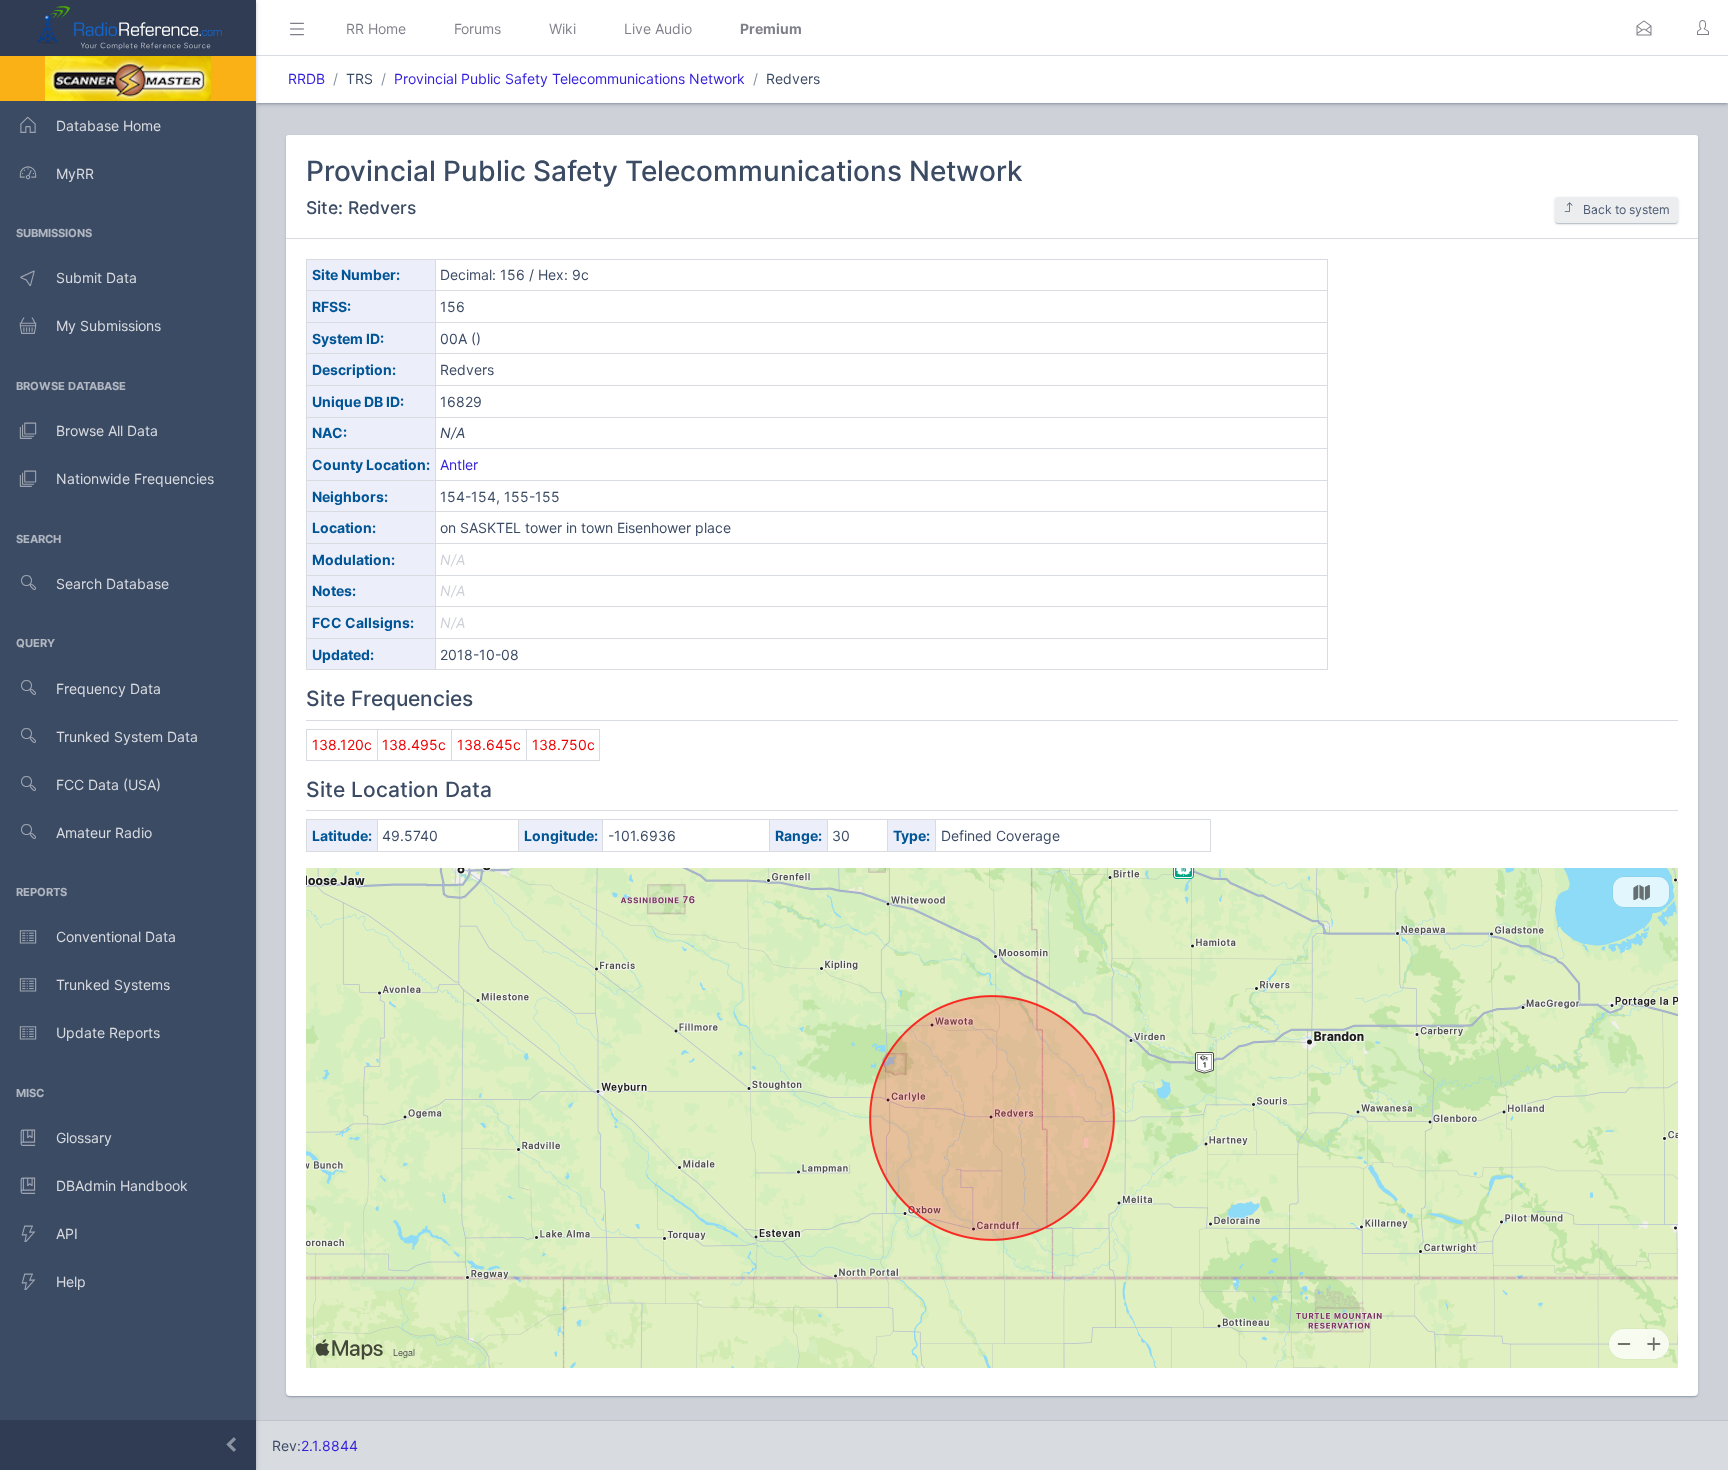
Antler (459, 464)
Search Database (112, 583)
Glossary (84, 1137)
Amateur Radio (104, 832)
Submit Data (96, 277)
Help (71, 1281)
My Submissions (108, 325)
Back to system (1626, 209)
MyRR (75, 173)
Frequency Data (108, 688)
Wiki (562, 28)
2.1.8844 (329, 1445)
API (67, 1233)
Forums (477, 28)
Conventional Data (116, 936)
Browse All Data (107, 430)
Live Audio (658, 28)
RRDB (306, 78)
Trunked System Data (127, 736)
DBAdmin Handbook (122, 1185)
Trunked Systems (113, 984)
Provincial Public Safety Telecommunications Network (569, 78)
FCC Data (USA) (108, 784)
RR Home (376, 28)
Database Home (108, 125)
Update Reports (108, 1032)
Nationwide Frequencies (135, 478)
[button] (1644, 28)
